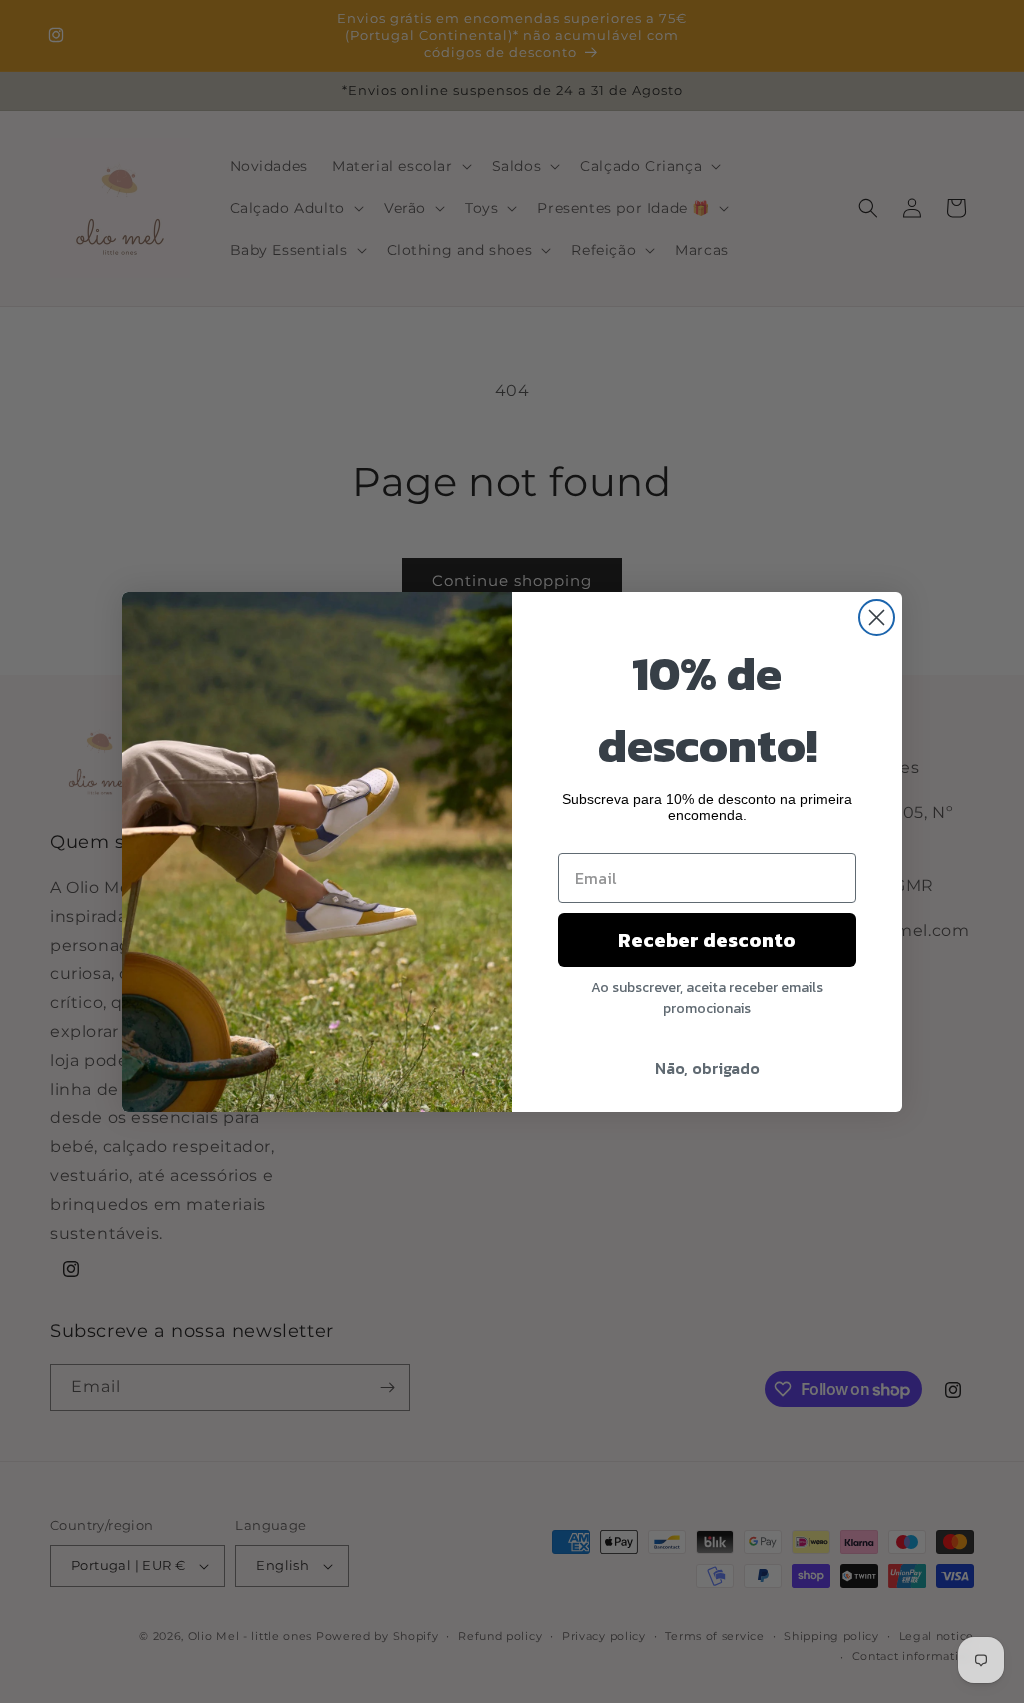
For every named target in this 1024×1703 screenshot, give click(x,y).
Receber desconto (707, 940)
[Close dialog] (876, 617)
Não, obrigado (707, 1068)
